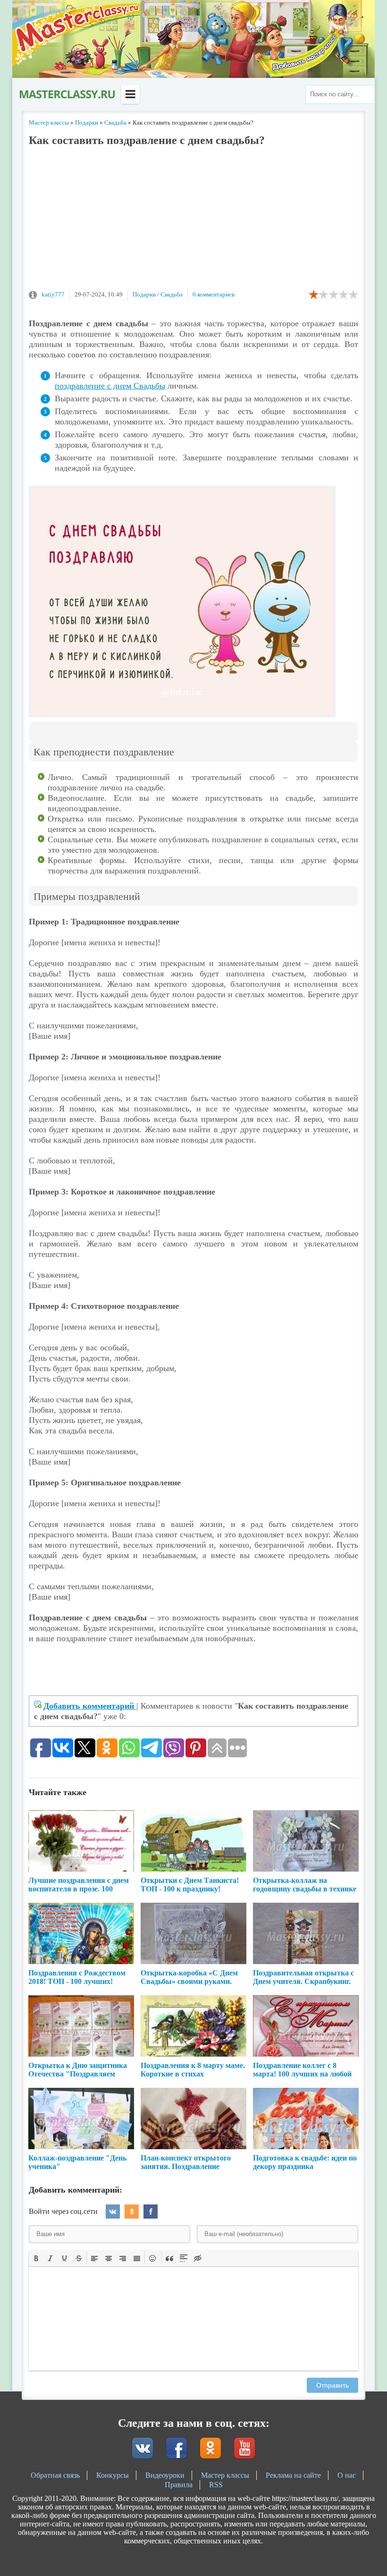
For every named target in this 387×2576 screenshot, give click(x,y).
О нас (347, 2475)
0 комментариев (214, 294)
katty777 (53, 294)
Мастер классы (225, 2475)
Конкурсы (113, 2475)
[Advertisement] (193, 222)
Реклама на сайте (293, 2475)
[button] (36, 2258)
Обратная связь (55, 2475)
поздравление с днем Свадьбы (110, 386)
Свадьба (172, 294)
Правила (179, 2485)
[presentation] (36, 2257)
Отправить (332, 2385)
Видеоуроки (165, 2475)
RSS (216, 2485)
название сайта (67, 94)
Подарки (144, 294)
